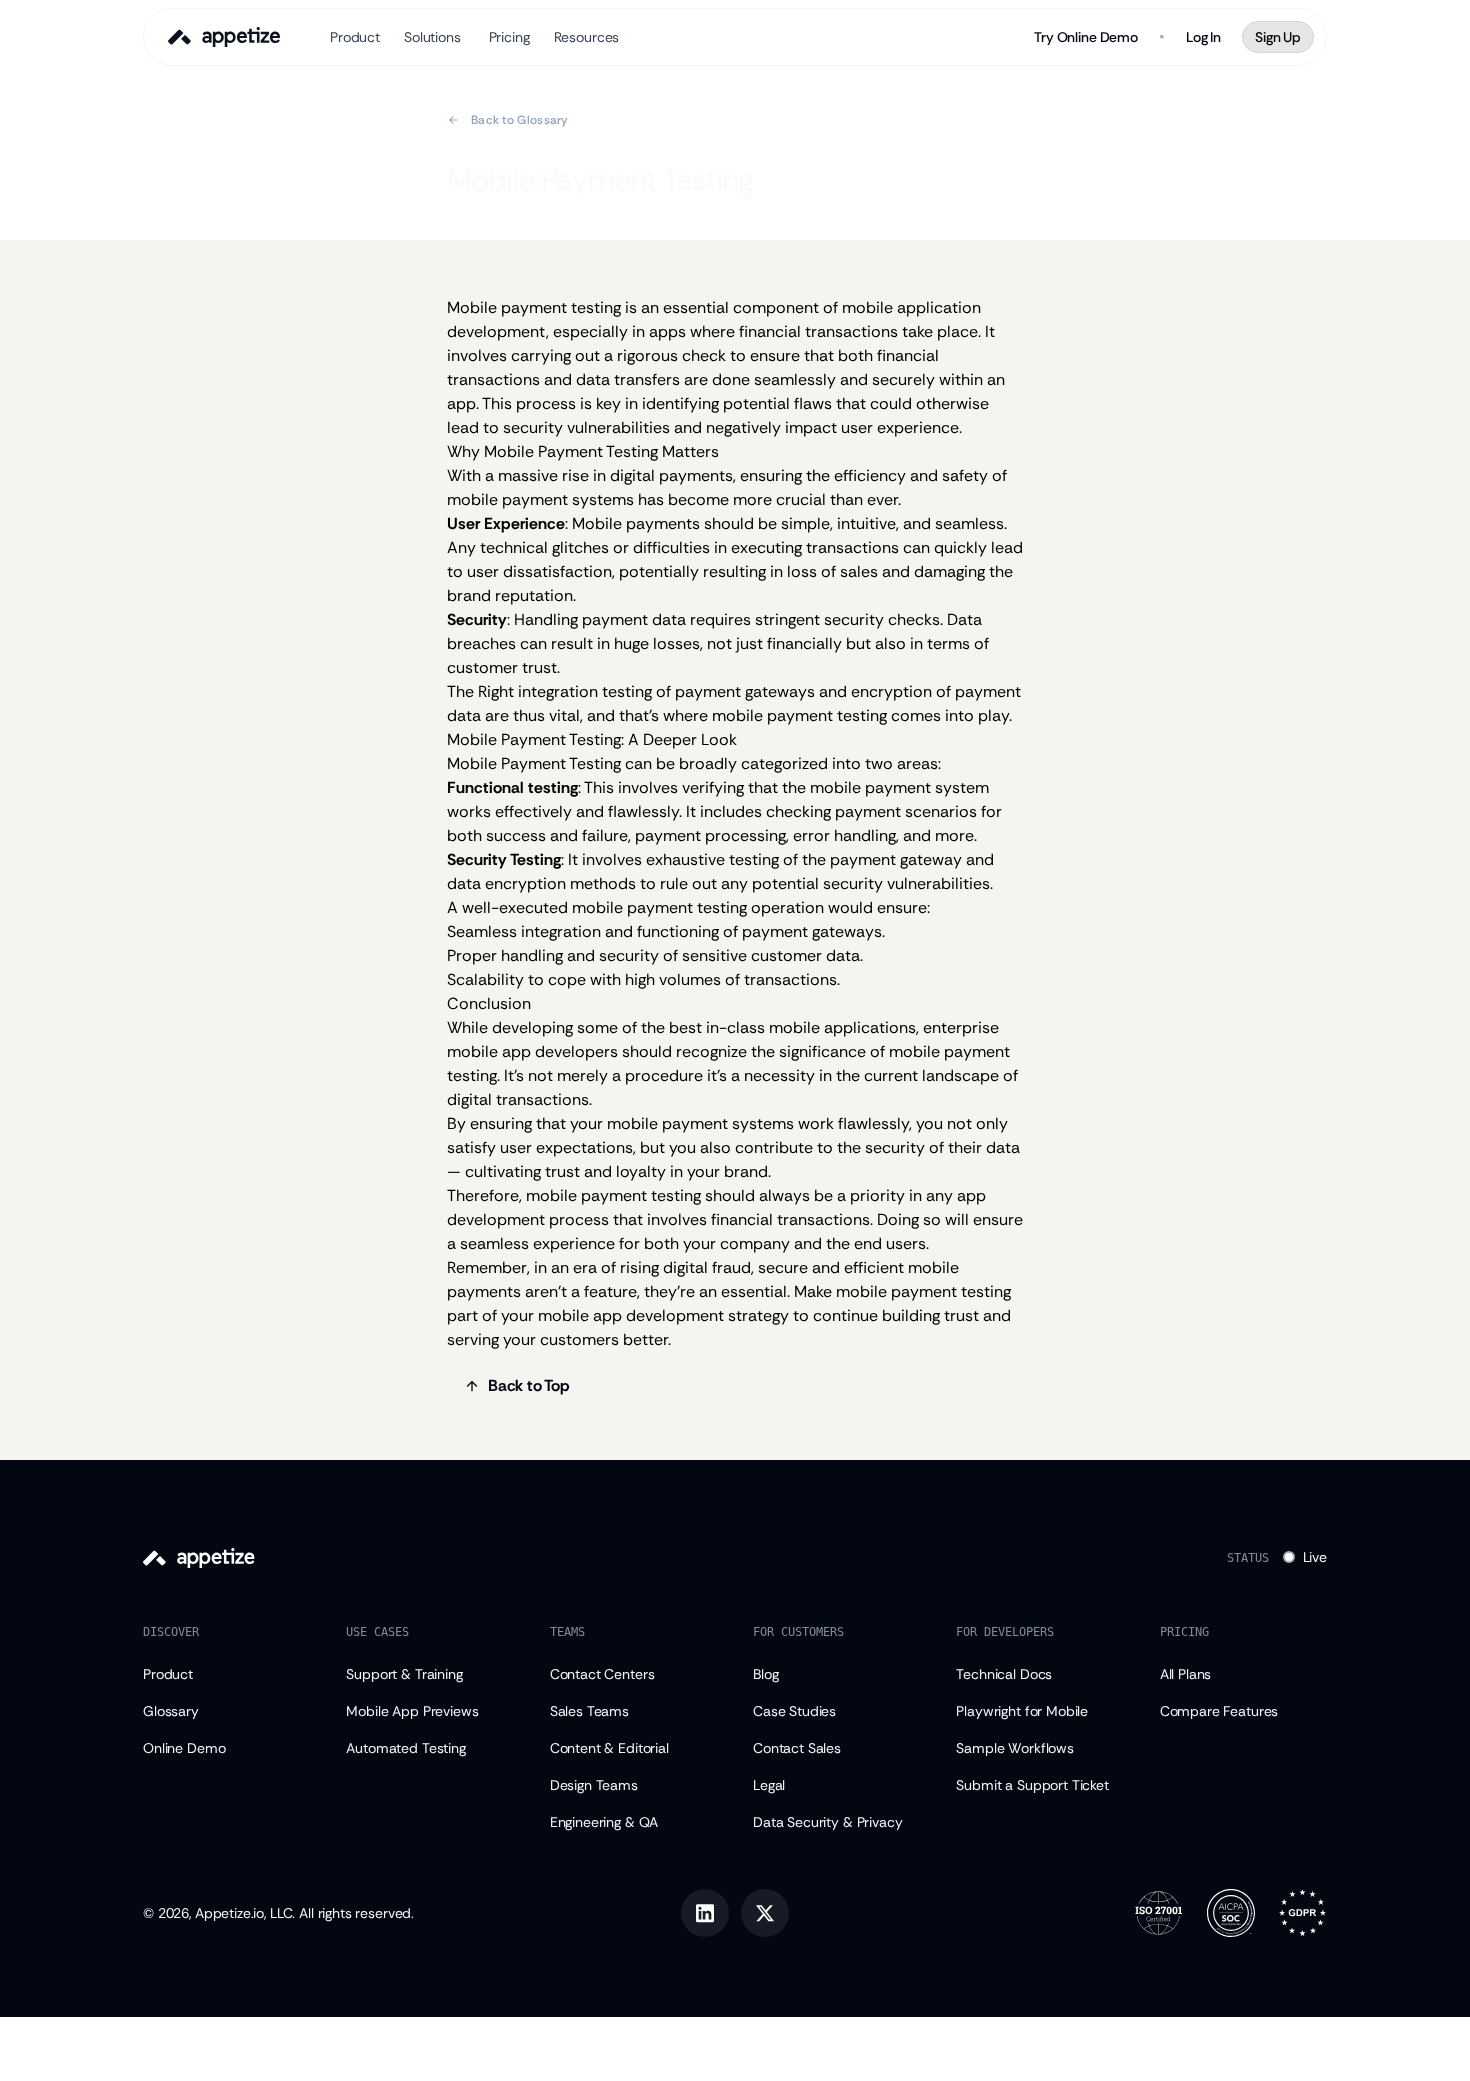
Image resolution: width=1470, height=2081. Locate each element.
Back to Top (529, 1385)
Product (355, 37)
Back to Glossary (520, 120)
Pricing (509, 37)
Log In (1203, 37)
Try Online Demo (1086, 37)
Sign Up (1278, 37)
